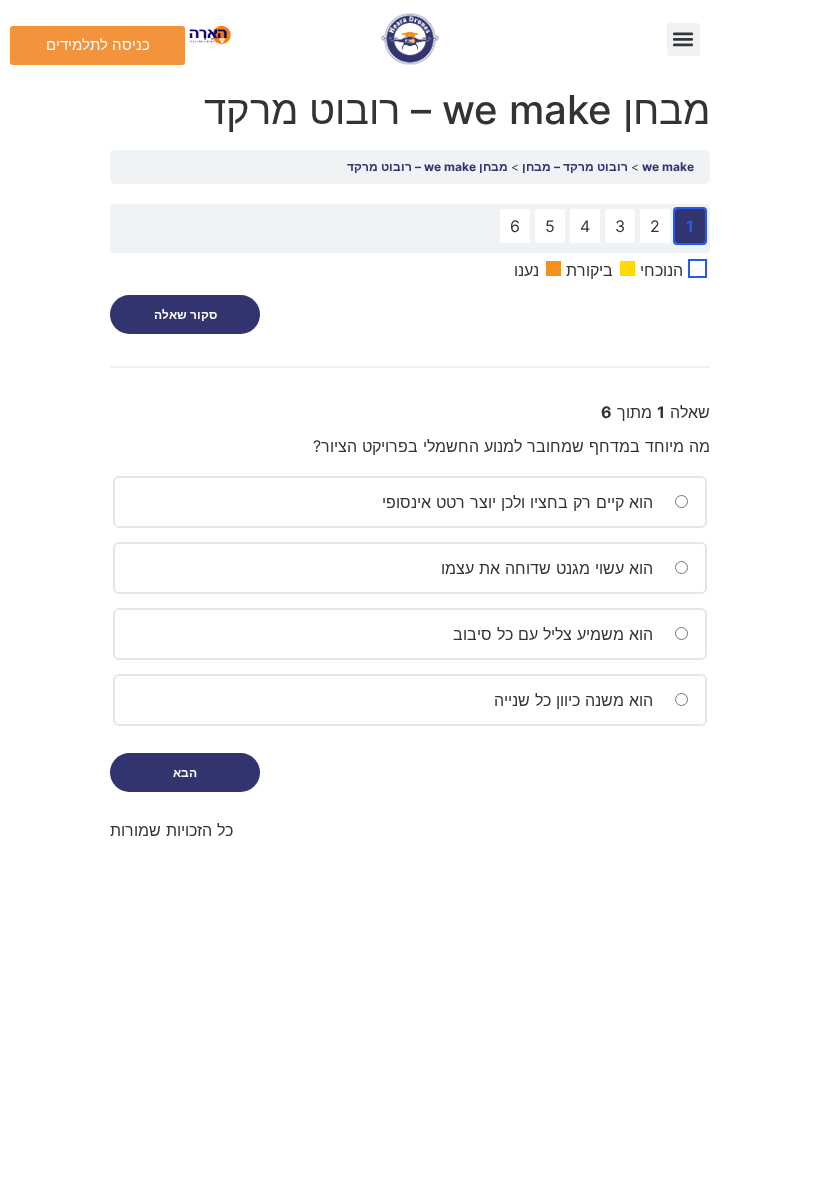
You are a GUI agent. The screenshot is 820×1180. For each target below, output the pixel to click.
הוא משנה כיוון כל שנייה (576, 700)
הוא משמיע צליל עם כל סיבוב (555, 634)
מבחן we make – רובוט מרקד (427, 166)
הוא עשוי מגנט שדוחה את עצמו (549, 568)
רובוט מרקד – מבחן (575, 166)
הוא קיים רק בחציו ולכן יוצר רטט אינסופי (520, 502)
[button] (683, 39)
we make (668, 166)
